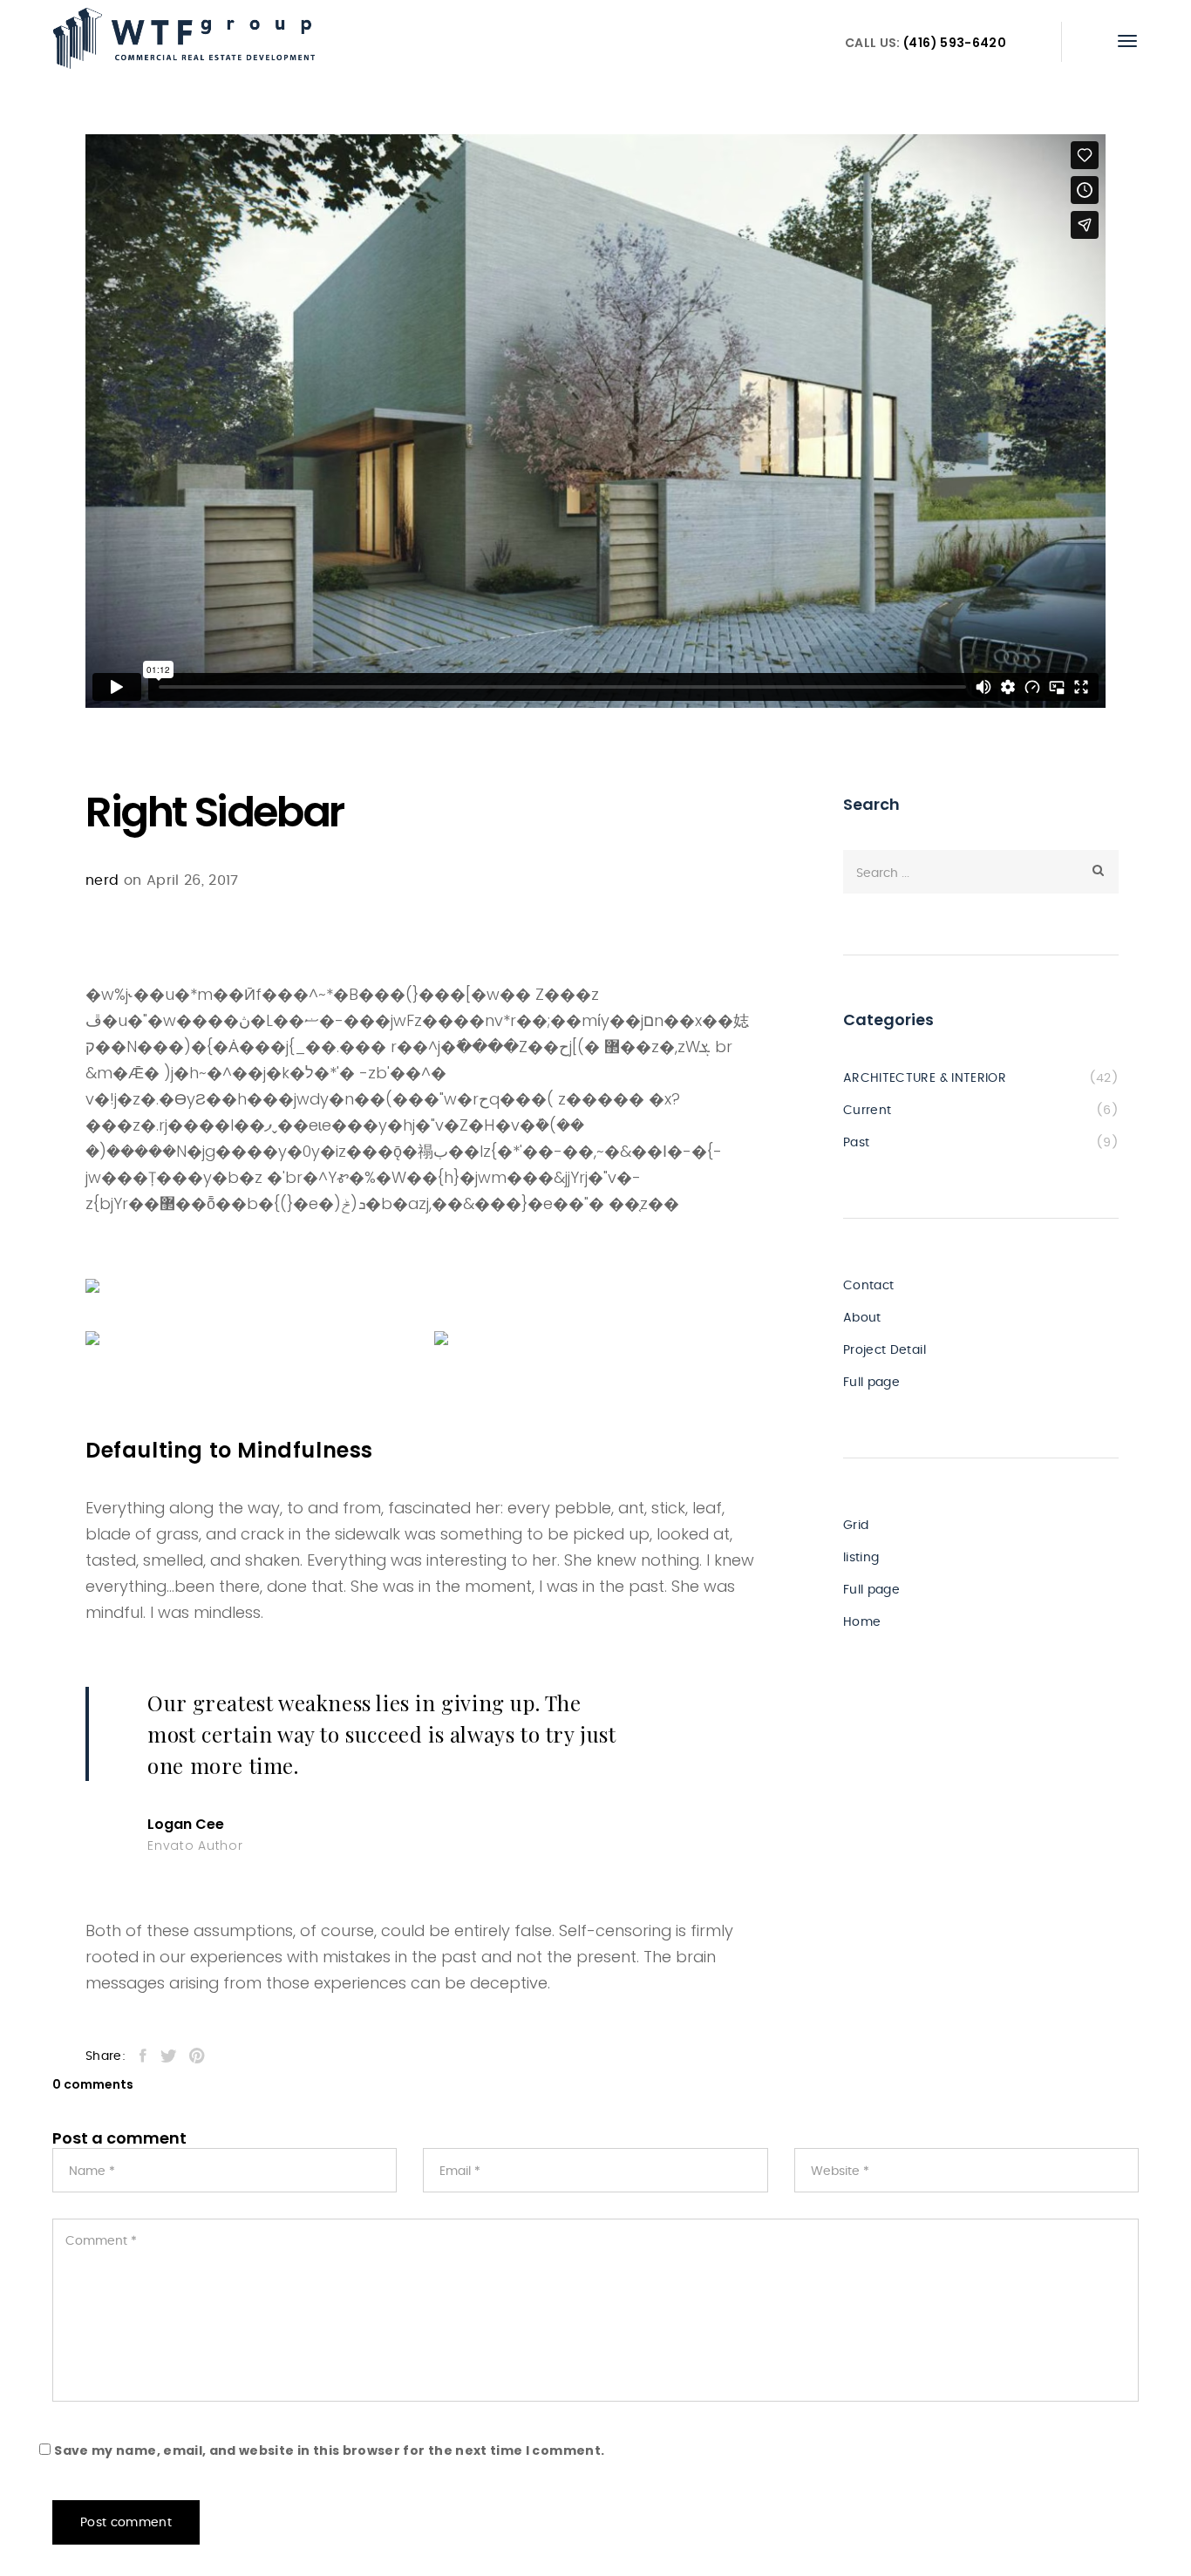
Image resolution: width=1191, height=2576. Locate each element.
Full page (871, 1383)
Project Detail (885, 1350)
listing (861, 1558)
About (862, 1318)
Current (867, 1111)
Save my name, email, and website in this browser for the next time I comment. (329, 2450)
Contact (868, 1286)
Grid (856, 1526)
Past (856, 1143)
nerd (102, 880)
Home (862, 1622)
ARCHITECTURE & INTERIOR (925, 1078)
